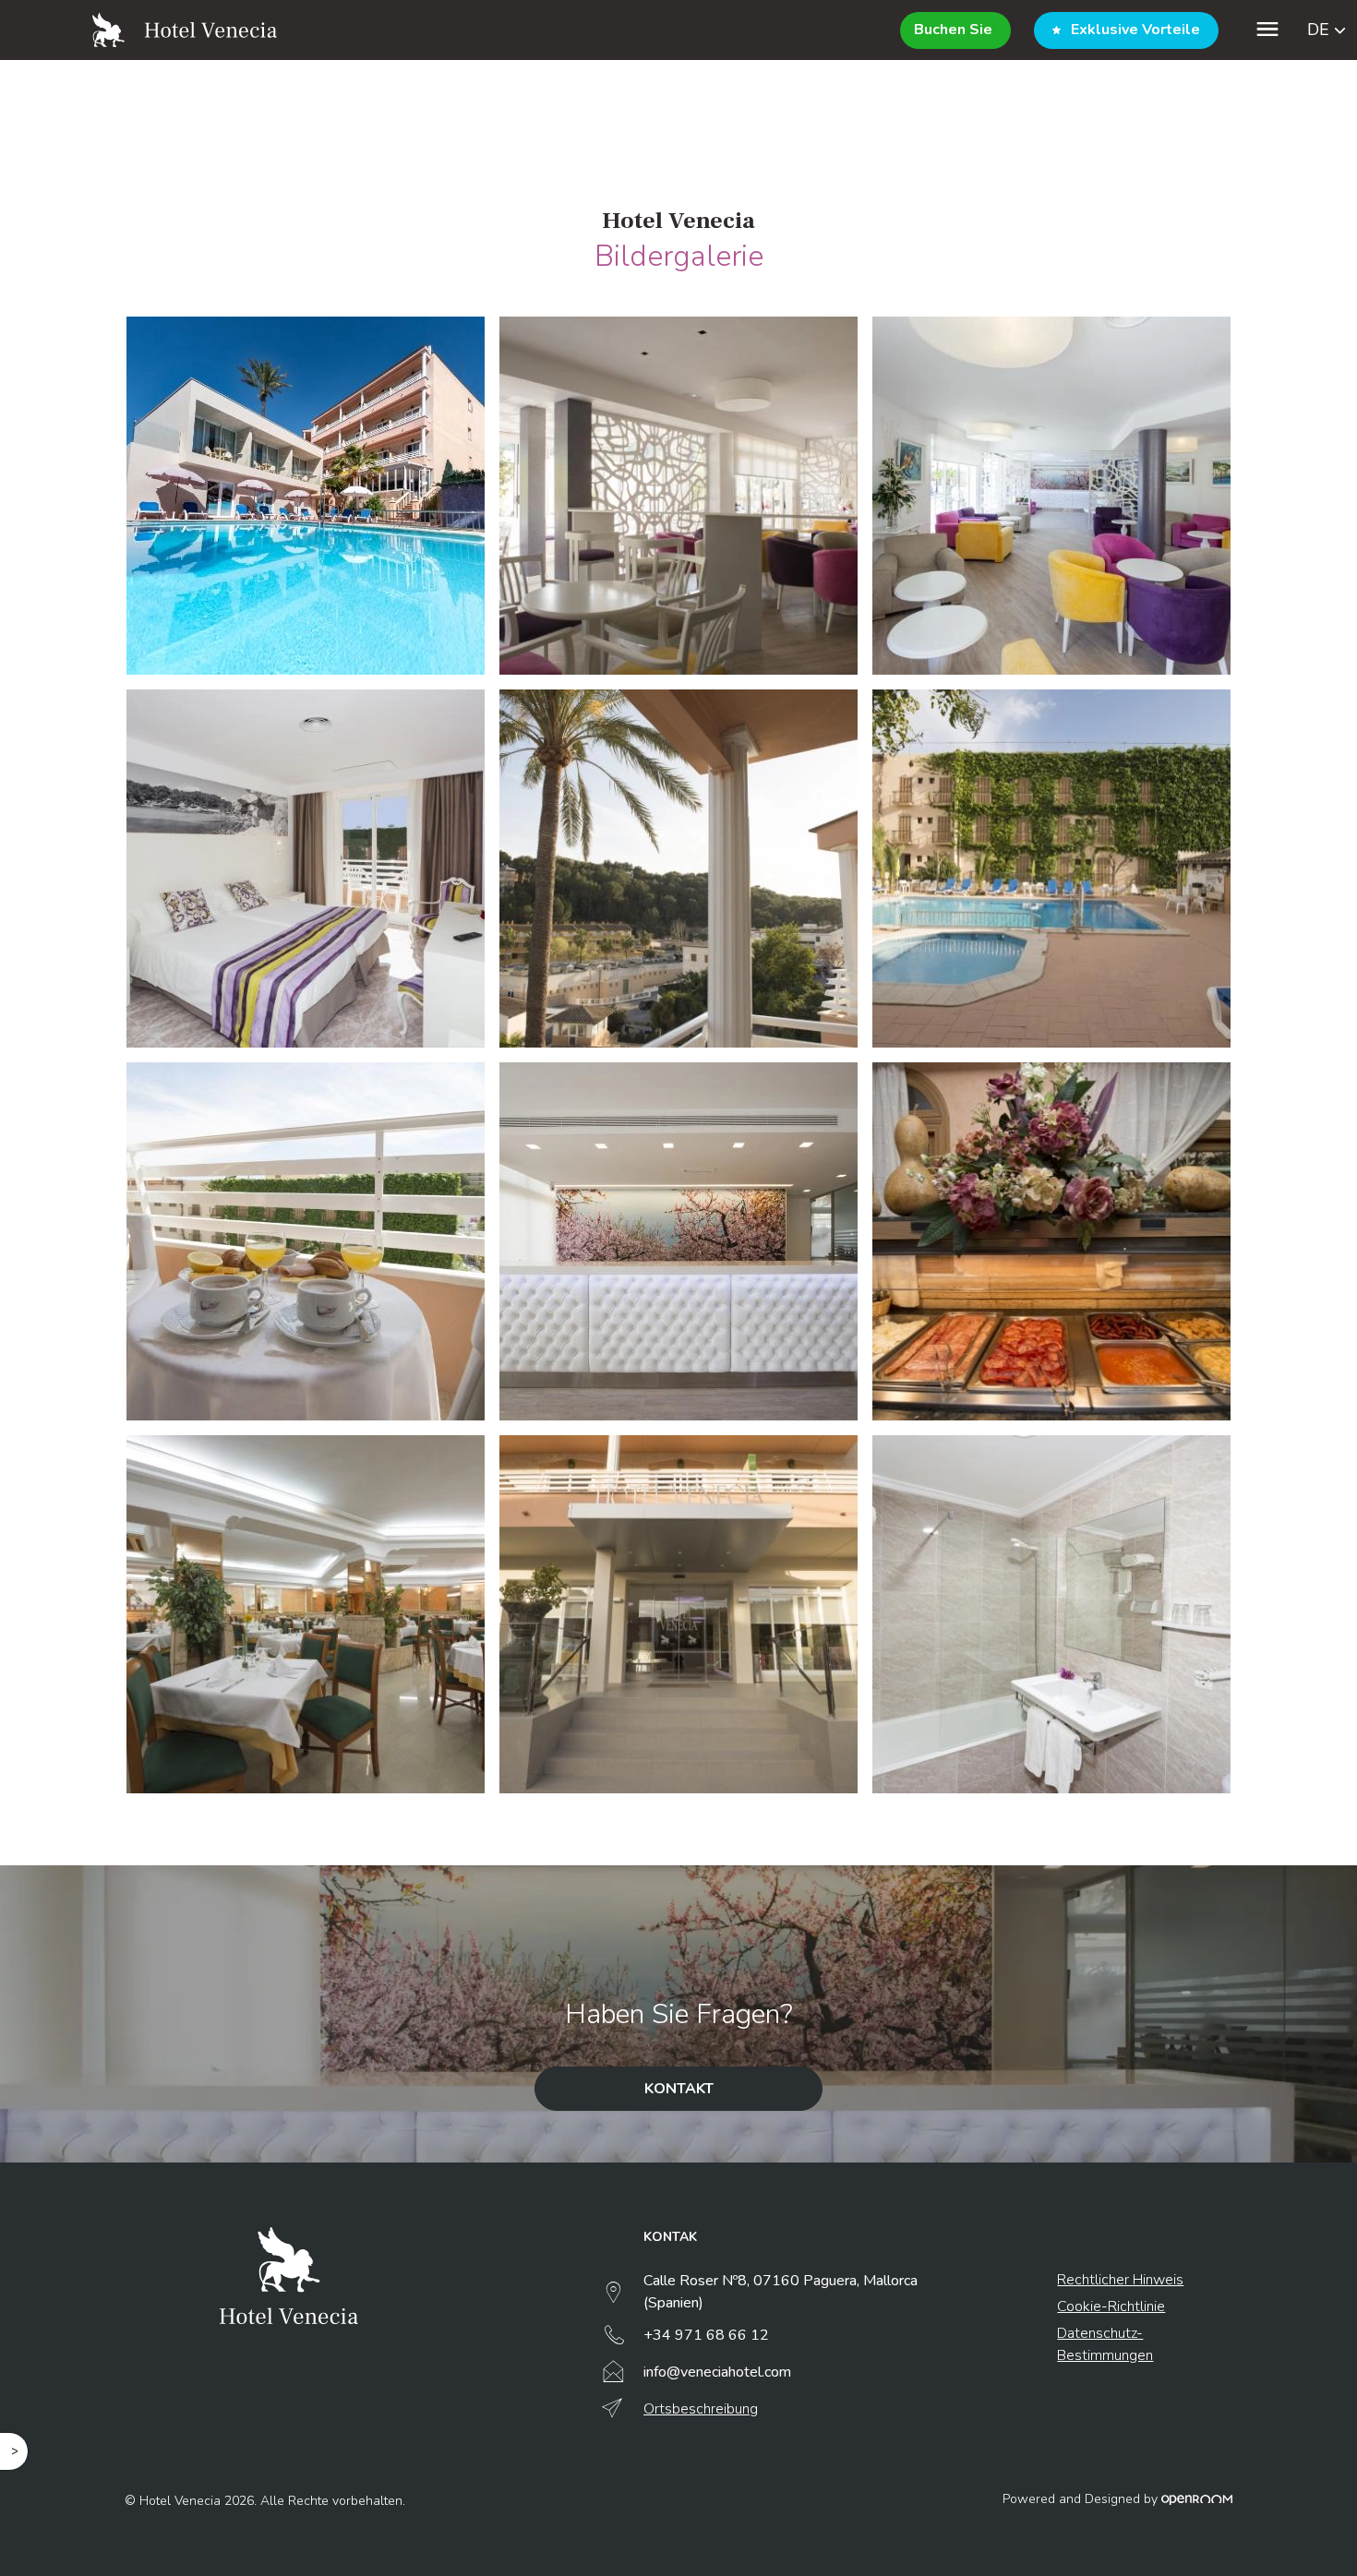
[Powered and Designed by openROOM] (1197, 2499)
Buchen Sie (953, 30)
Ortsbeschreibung (701, 2409)
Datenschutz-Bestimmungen (1105, 2344)
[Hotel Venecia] (185, 30)
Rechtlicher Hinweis (1120, 2280)
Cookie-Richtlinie (1111, 2306)
